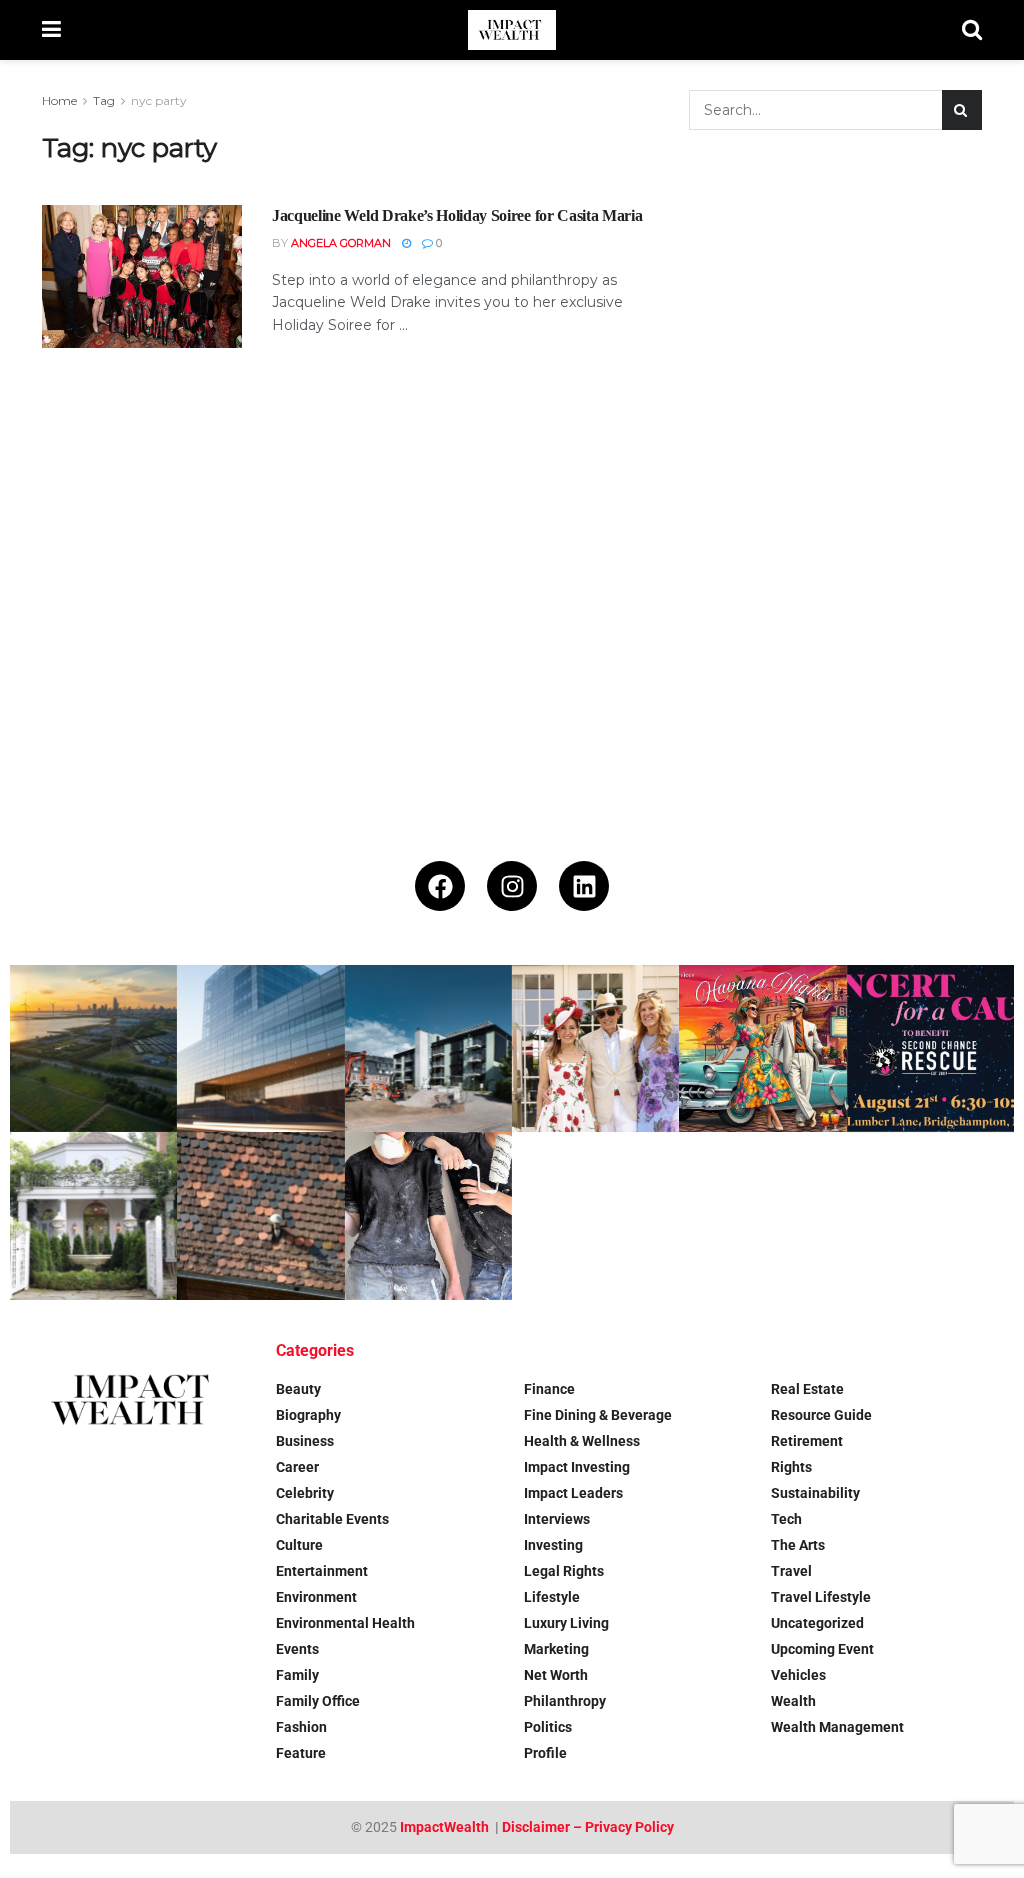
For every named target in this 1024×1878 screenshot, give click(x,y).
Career (297, 1467)
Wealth (793, 1701)
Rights (791, 1467)
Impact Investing (577, 1467)
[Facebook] (440, 886)
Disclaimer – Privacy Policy (588, 1827)
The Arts (798, 1545)
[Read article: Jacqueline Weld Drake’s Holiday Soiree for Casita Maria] (142, 276)
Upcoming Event (822, 1649)
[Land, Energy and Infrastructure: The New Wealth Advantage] (93, 1048)
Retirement (807, 1441)
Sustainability (815, 1493)
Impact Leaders (573, 1493)
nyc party (159, 100)
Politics (548, 1727)
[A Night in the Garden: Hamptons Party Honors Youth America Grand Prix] (93, 1215)
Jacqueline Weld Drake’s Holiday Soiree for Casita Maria (457, 215)
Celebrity (305, 1493)
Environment (316, 1597)
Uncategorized (817, 1623)
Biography (308, 1415)
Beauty (298, 1389)
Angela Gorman (341, 243)
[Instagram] (512, 886)
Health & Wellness (582, 1441)
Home (59, 100)
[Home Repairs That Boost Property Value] (428, 1215)
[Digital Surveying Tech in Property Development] (428, 1048)
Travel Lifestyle (821, 1597)
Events (297, 1649)
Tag (104, 100)
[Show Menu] (51, 30)
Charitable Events (332, 1519)
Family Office (318, 1701)
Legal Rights (564, 1571)
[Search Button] (972, 30)
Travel (791, 1571)
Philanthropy (565, 1701)
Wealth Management (837, 1727)
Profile (545, 1753)
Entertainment (322, 1571)
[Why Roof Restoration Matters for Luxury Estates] (260, 1215)
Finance (549, 1389)
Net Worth (556, 1675)
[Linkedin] (584, 886)
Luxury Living (566, 1623)
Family (297, 1675)
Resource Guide (821, 1415)
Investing (553, 1545)
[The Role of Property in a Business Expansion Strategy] (260, 1048)
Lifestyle (552, 1597)
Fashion (301, 1727)
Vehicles (798, 1675)
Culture (299, 1545)
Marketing (556, 1649)
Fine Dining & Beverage (598, 1415)
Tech (786, 1519)
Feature (301, 1753)
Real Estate (807, 1389)
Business (305, 1441)
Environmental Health (345, 1623)
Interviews (557, 1519)
